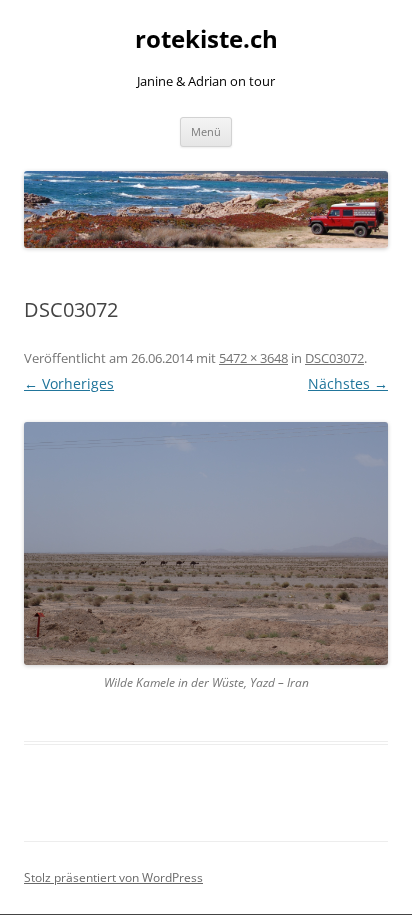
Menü (206, 131)
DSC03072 (334, 358)
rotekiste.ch (206, 39)
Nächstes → (348, 383)
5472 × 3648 (253, 358)
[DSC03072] (206, 543)
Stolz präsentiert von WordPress (113, 877)
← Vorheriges (69, 383)
